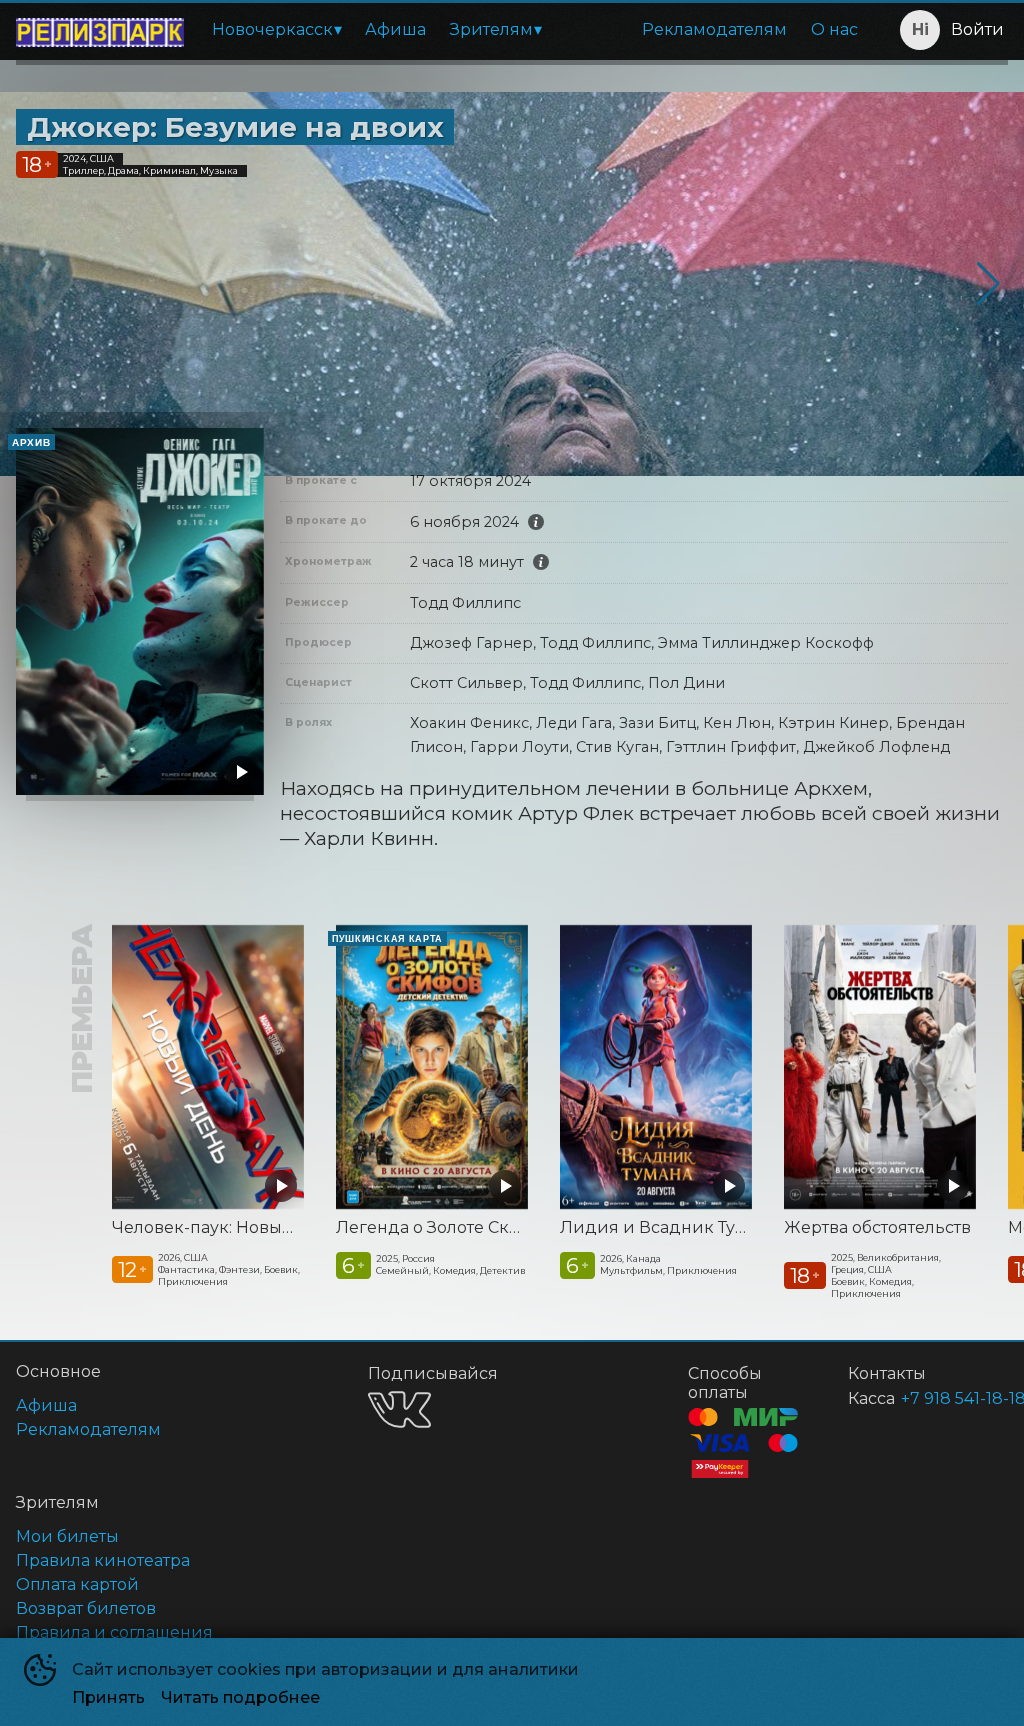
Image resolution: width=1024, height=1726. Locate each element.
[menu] (535, 30)
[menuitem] (276, 30)
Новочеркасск (272, 29)
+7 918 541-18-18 (930, 1398)
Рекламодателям (714, 29)
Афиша (395, 29)
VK (399, 1409)
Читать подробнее (240, 1697)
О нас (834, 29)
